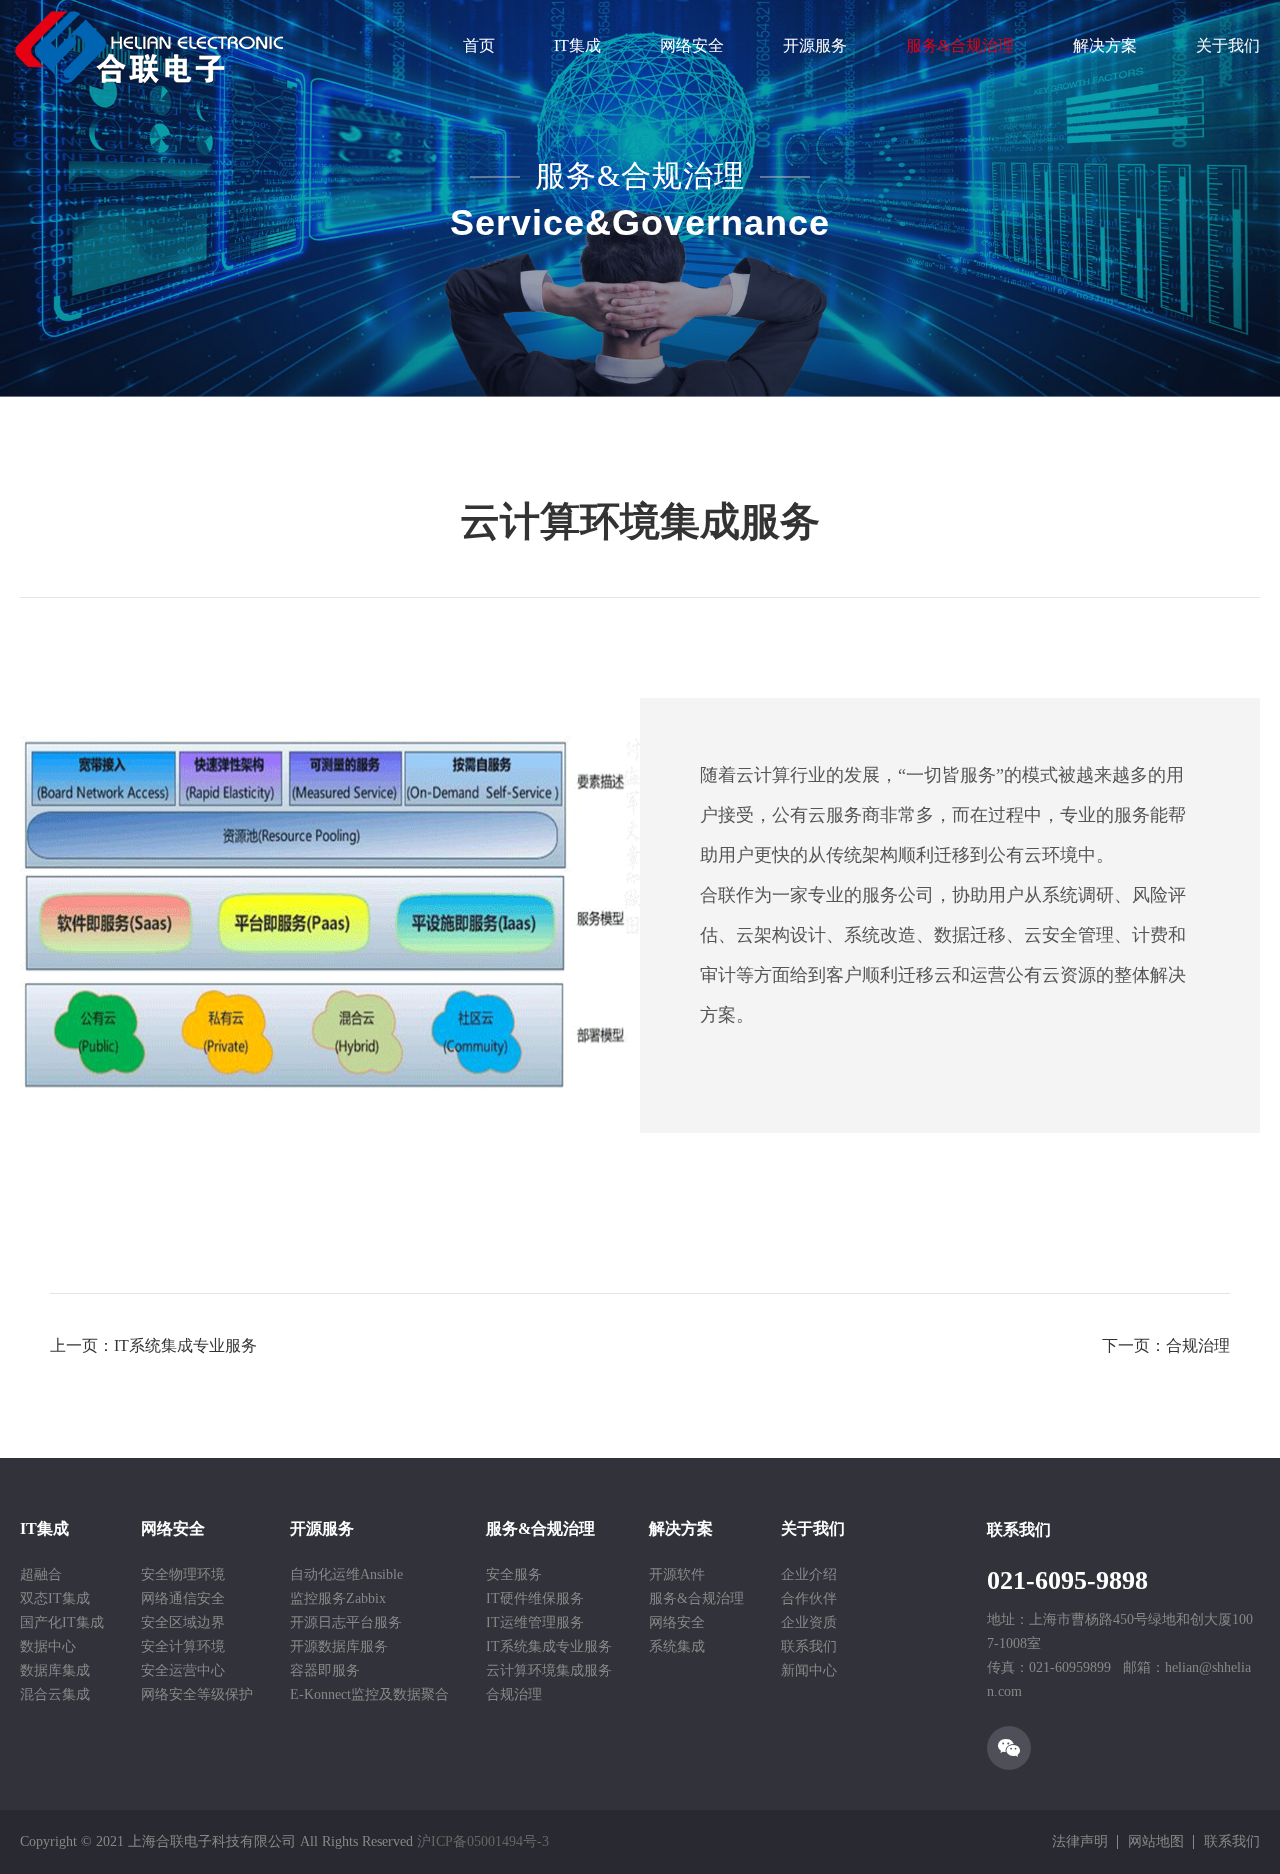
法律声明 (1080, 1841)
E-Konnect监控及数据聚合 (369, 1694)
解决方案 (1105, 45)
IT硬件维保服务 (535, 1598)
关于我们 (1228, 45)
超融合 (41, 1574)
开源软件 (677, 1574)
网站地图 (1156, 1841)
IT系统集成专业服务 (549, 1646)
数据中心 (48, 1646)
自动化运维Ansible (346, 1574)
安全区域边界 (183, 1622)
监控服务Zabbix (338, 1598)
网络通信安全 (183, 1598)
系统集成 (677, 1646)
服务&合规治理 (960, 45)
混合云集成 (55, 1694)
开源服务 (815, 45)
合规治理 (514, 1694)
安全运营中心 (183, 1670)
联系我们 (809, 1646)
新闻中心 (809, 1670)
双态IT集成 (55, 1598)
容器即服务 (325, 1670)
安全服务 (514, 1574)
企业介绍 (809, 1574)
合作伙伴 (809, 1598)
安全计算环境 (183, 1646)
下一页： (1166, 1345)
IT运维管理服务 (535, 1622)
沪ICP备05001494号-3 (483, 1841)
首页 (479, 45)
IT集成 (577, 45)
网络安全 (692, 45)
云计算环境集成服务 (549, 1670)
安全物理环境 (183, 1574)
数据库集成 (55, 1670)
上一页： (153, 1345)
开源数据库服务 (339, 1646)
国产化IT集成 (62, 1622)
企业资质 (809, 1622)
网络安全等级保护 (197, 1694)
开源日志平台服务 (346, 1622)
